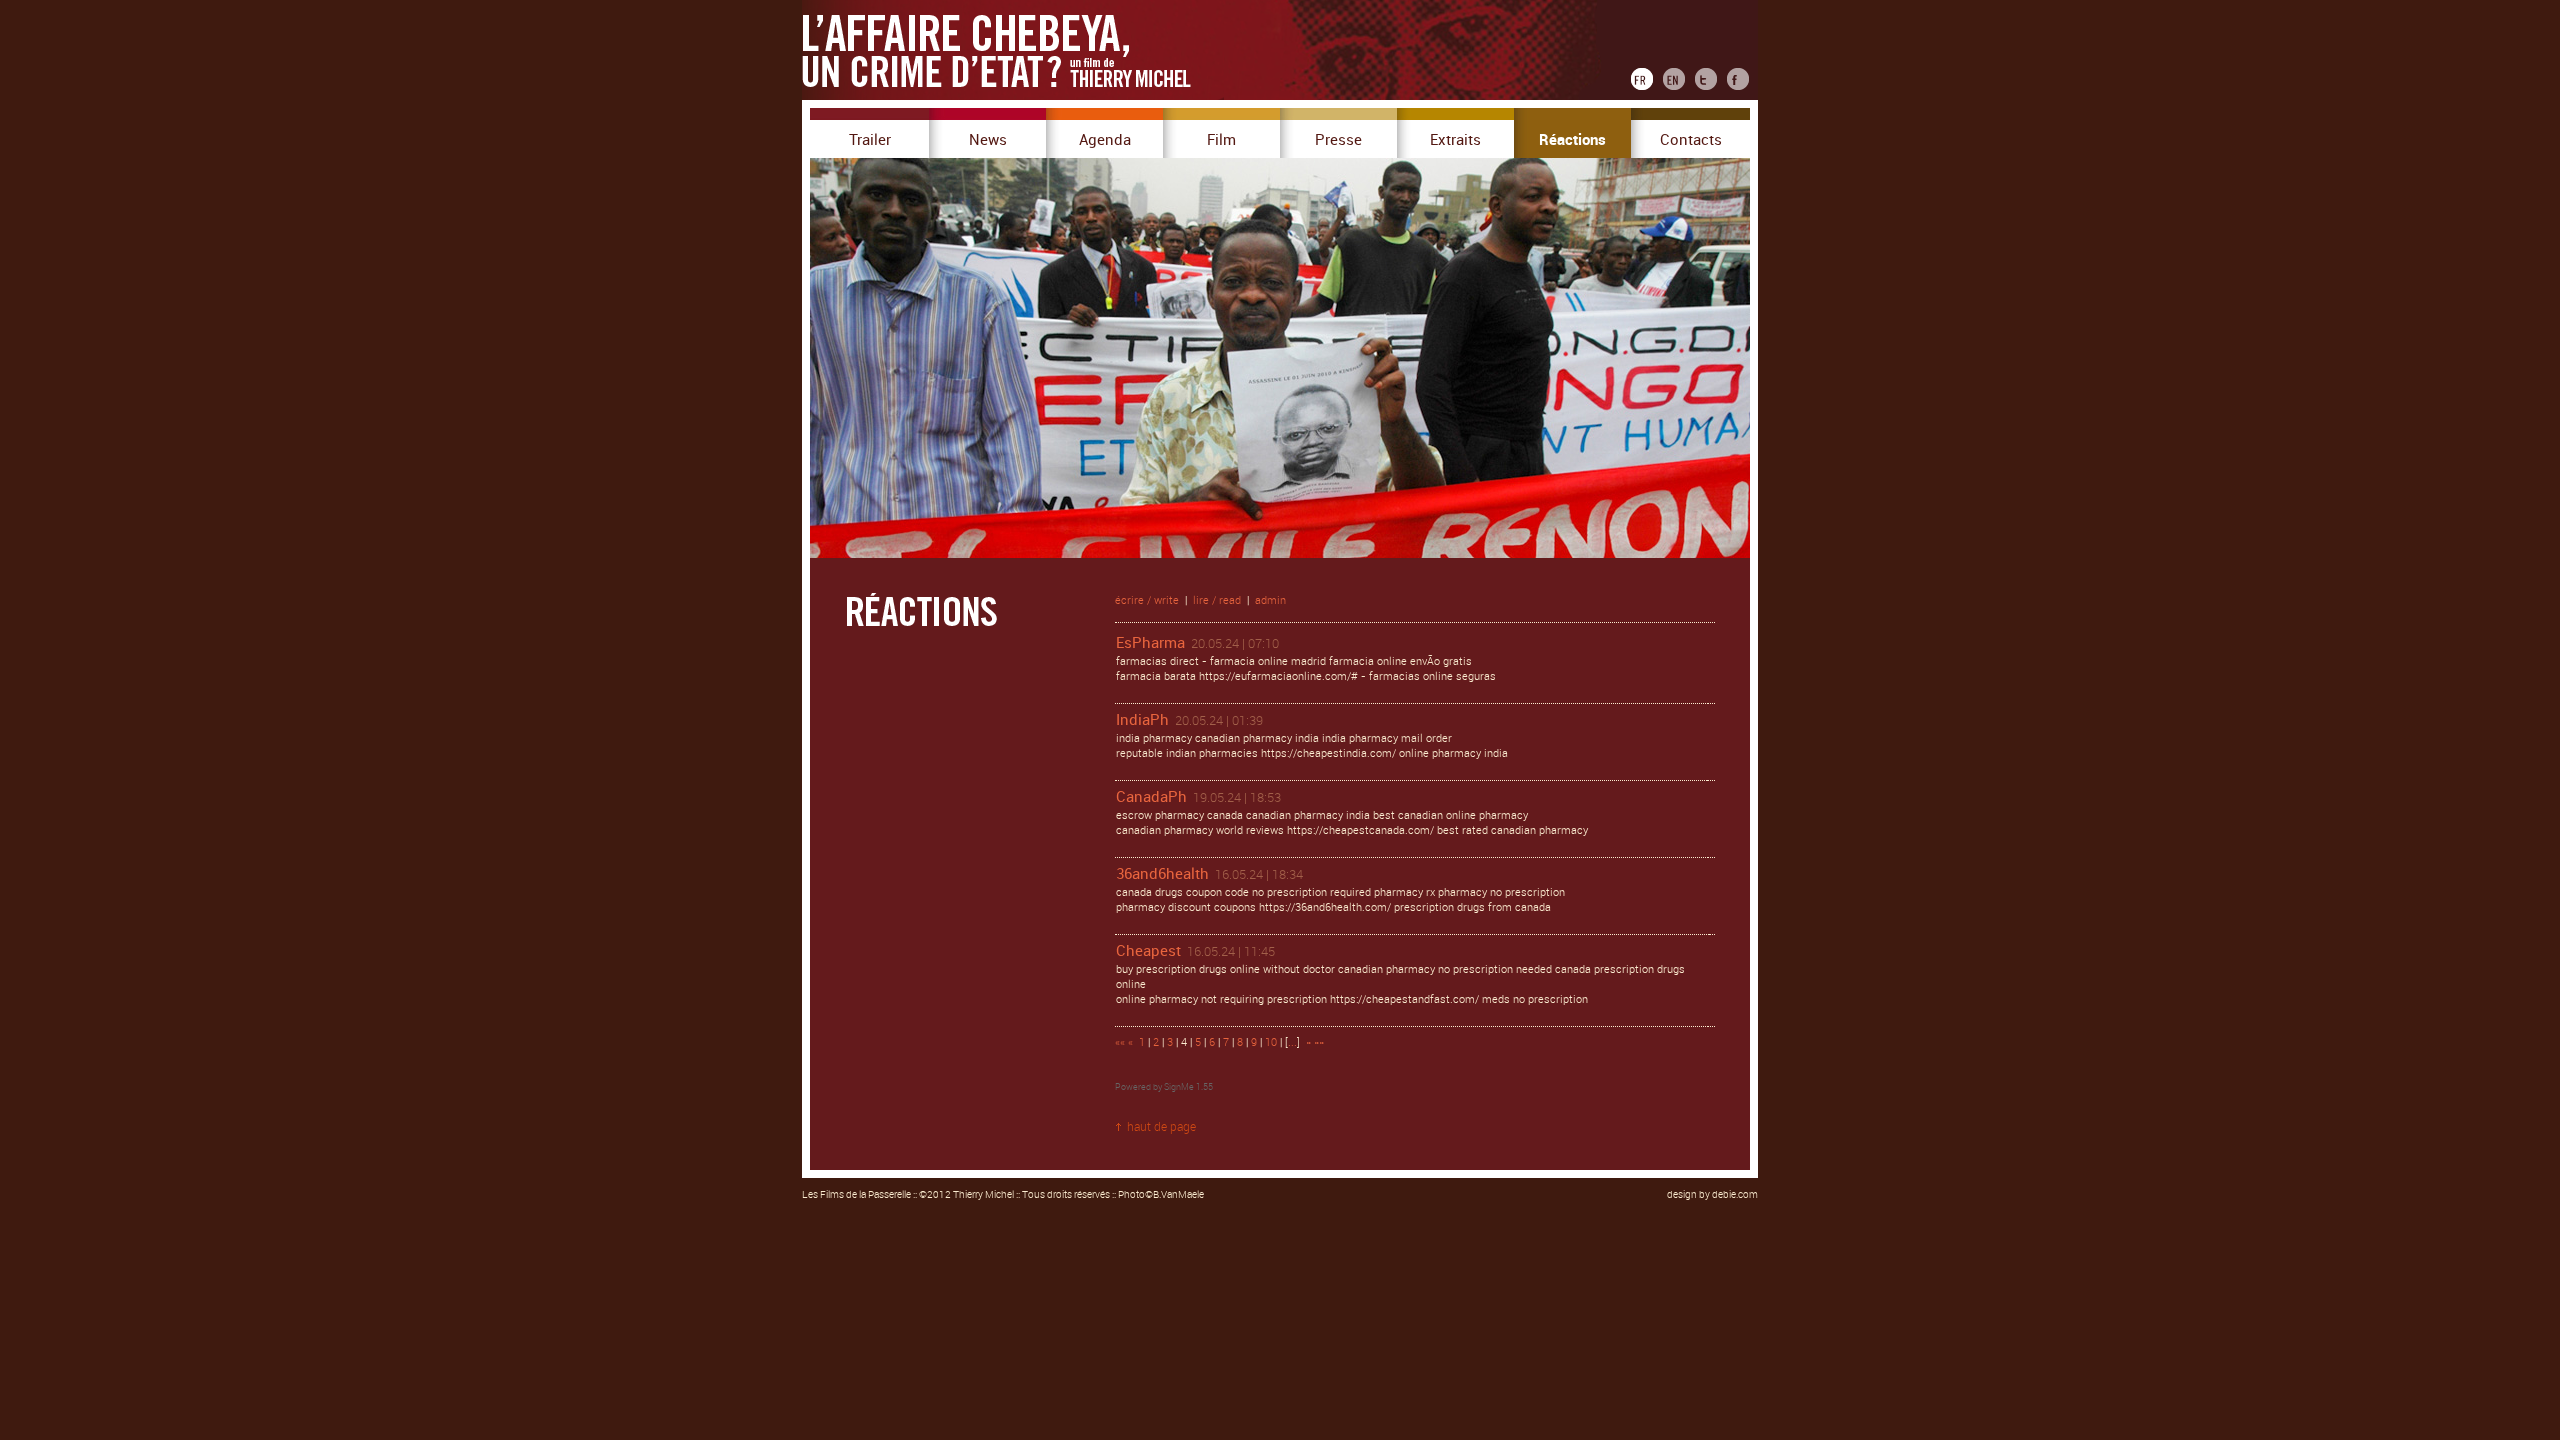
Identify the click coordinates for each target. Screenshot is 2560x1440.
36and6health (1162, 874)
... (1292, 1042)
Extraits (1455, 140)
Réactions (1572, 140)
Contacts (1691, 140)
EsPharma (1150, 643)
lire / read (1217, 600)
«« (1120, 1042)
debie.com (1735, 1195)
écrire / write (1147, 600)
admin (1270, 600)
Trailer (870, 140)
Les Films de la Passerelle (856, 1195)
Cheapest (1148, 951)
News (988, 140)
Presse (1338, 140)
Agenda (1105, 140)
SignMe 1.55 (1188, 1087)
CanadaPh (1151, 797)
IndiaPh (1142, 720)
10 (1271, 1042)
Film (1221, 140)
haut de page (1161, 1127)
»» (1319, 1042)
